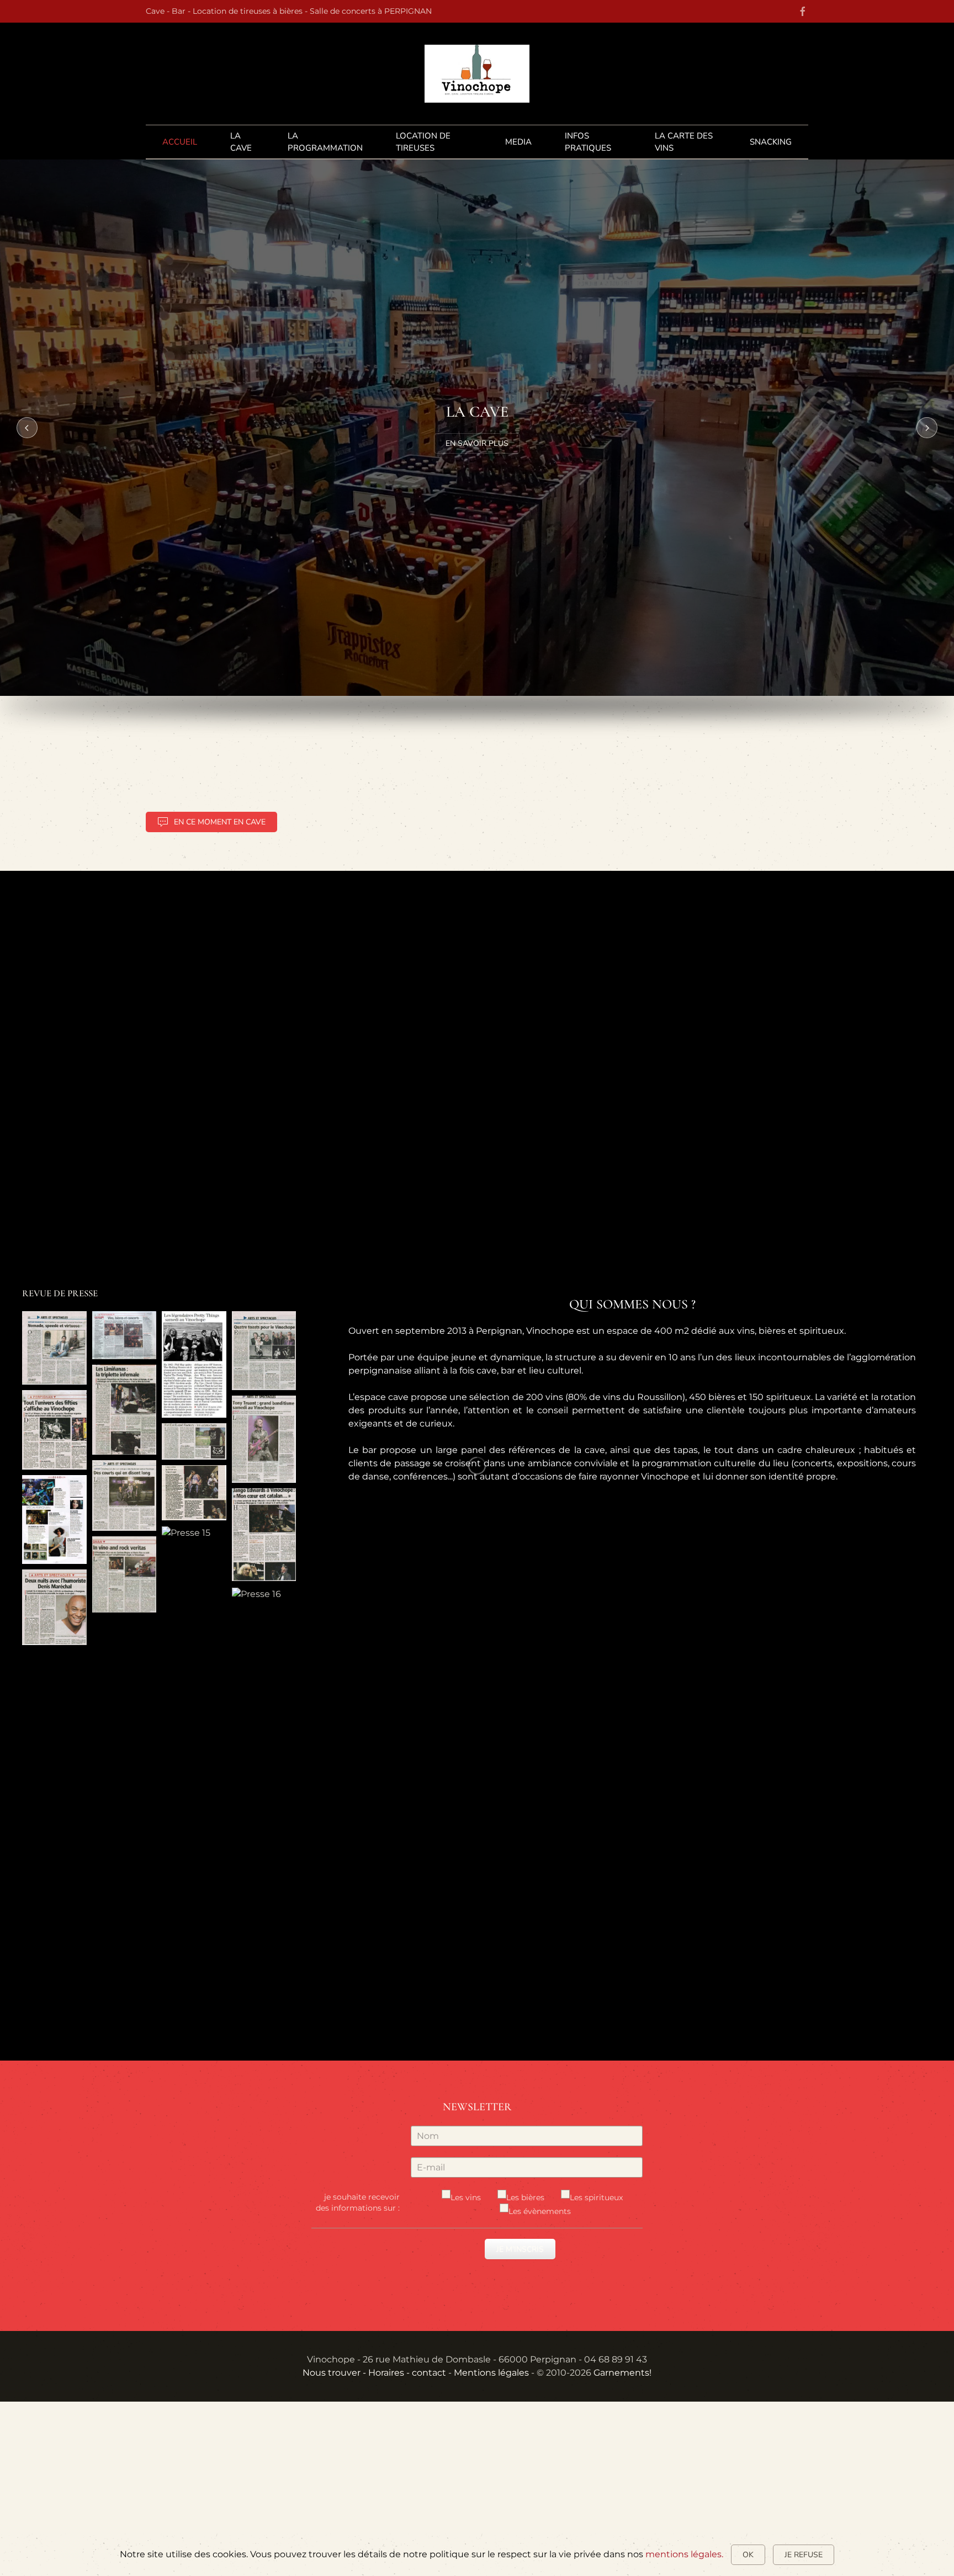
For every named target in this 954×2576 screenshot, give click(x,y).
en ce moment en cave (220, 822)
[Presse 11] (194, 1493)
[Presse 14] (124, 1575)
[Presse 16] (256, 1594)
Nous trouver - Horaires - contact (374, 2373)
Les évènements (540, 2211)
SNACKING (771, 142)
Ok (748, 2555)
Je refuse (804, 2555)
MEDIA (518, 142)
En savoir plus (477, 443)
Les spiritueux (596, 2197)
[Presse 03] (194, 1365)
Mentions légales (491, 2373)
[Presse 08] (264, 1439)
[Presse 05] (54, 1430)
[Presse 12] (264, 1535)
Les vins (466, 2197)
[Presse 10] (124, 1495)
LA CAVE (241, 142)
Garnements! (622, 2373)
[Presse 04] (264, 1351)
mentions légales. (684, 2554)
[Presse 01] (54, 1348)
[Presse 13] (54, 1607)
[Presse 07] (194, 1441)
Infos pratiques (588, 142)
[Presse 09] (54, 1519)
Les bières (525, 2197)
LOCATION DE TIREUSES (423, 142)
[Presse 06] (124, 1410)
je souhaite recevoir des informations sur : (358, 2202)
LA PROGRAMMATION (325, 142)
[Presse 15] (186, 1533)
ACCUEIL (180, 142)
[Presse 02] (124, 1335)
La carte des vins (684, 142)
